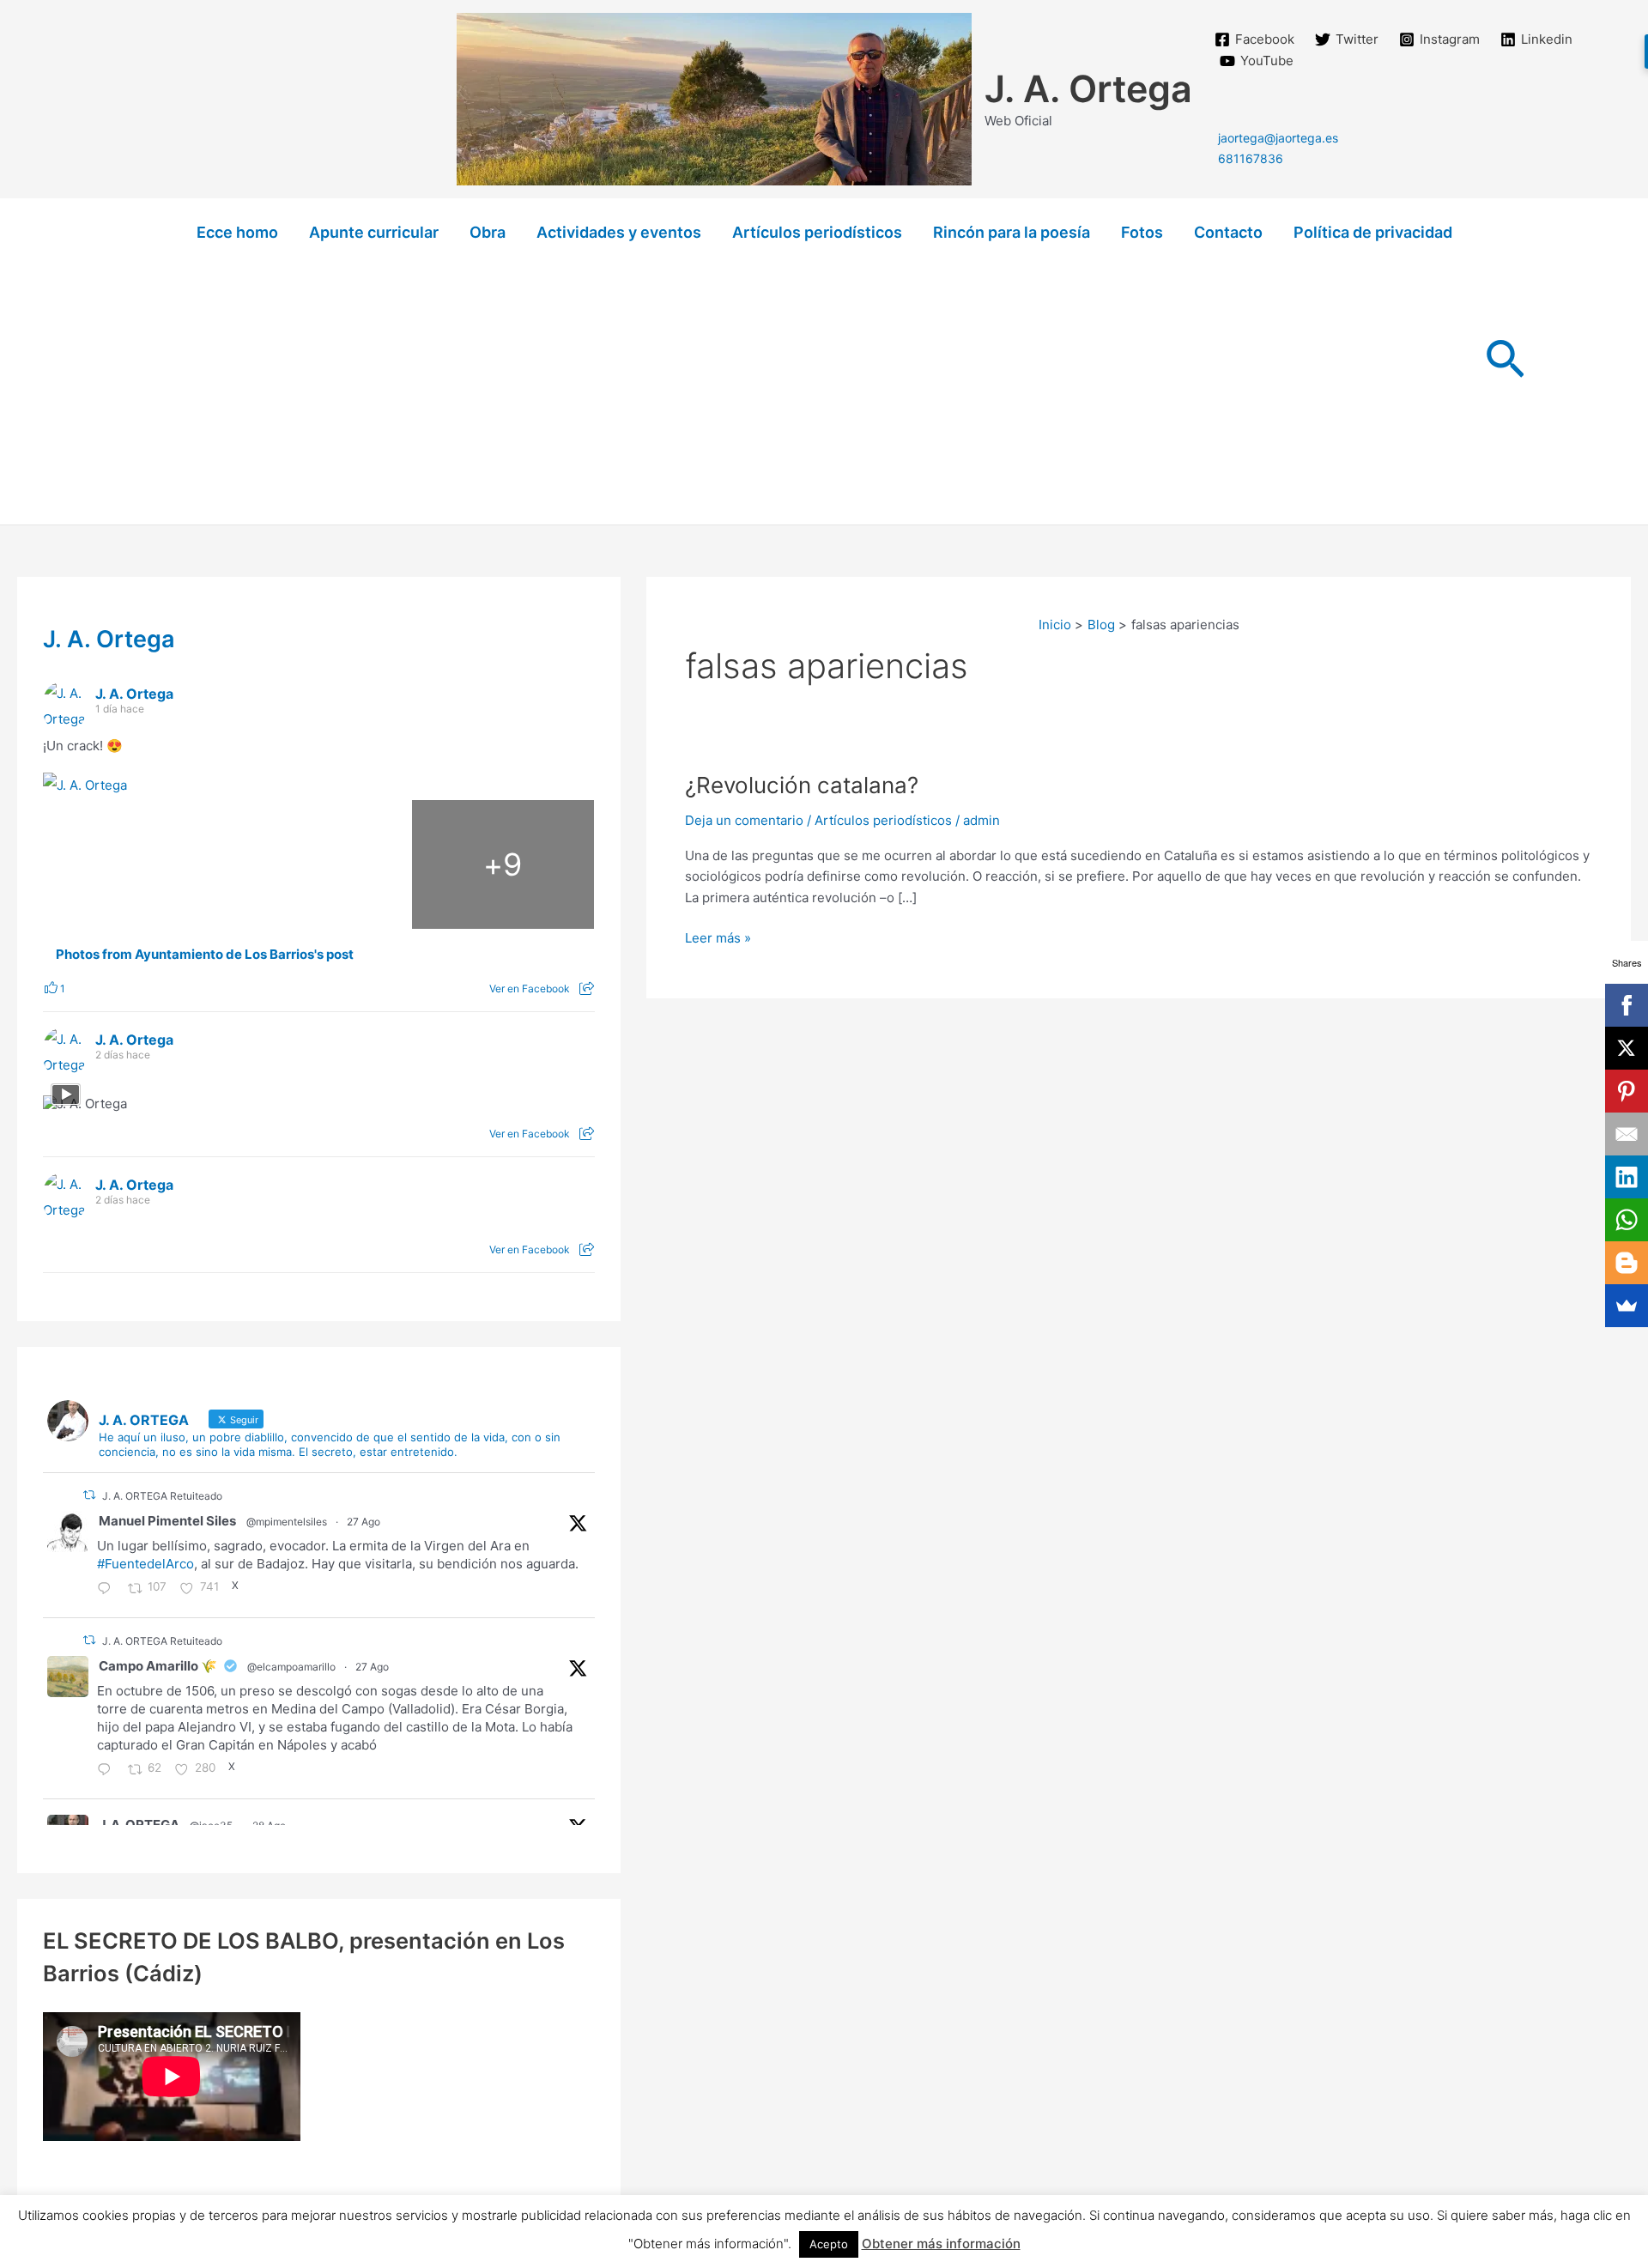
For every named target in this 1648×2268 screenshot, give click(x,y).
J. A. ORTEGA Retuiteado (162, 1496)
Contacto (1228, 232)
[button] (1505, 362)
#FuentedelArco (145, 1564)
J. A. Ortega (1088, 88)
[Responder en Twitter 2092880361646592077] (108, 1771)
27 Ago (364, 1522)
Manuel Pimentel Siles (167, 1521)
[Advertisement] (824, 396)
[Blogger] (1627, 1263)
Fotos (1142, 232)
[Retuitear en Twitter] (89, 1495)
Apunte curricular (374, 232)
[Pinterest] (1627, 1091)
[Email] (1627, 1134)
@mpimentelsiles (287, 1522)
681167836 (1251, 158)
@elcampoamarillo (291, 1667)
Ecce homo (237, 232)
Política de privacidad (1373, 232)
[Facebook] (1627, 1005)
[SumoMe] (1627, 1306)
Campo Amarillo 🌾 (158, 1666)
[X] (1627, 1048)
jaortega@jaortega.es (1278, 138)
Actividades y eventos (619, 232)
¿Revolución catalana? (802, 785)
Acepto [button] (829, 2244)
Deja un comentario (744, 820)
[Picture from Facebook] (135, 864)
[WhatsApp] (1627, 1220)
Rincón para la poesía (1012, 232)
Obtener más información (941, 2244)
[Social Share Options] (587, 988)
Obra (488, 232)
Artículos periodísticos (817, 232)
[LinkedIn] (1627, 1177)
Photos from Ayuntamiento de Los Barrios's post (205, 955)
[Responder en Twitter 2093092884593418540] (108, 1590)
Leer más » (718, 939)
